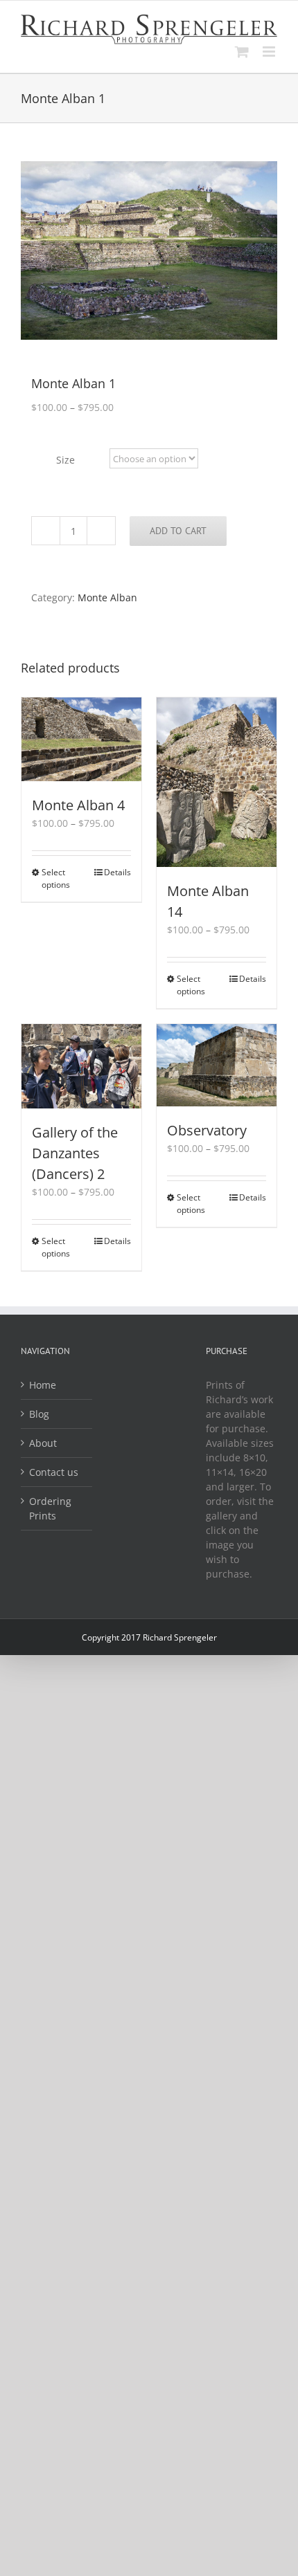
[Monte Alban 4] (81, 739)
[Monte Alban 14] (217, 782)
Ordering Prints (50, 1508)
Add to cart (178, 531)
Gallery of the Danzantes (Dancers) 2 (75, 1153)
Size (65, 460)
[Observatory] (217, 1065)
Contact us (54, 1472)
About (43, 1443)
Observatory (207, 1130)
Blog (39, 1414)
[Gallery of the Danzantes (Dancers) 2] (81, 1066)
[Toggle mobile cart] (242, 52)
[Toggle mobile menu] (270, 52)
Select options (56, 878)
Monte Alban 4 (78, 805)
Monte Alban (107, 597)
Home (43, 1385)
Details (117, 872)
